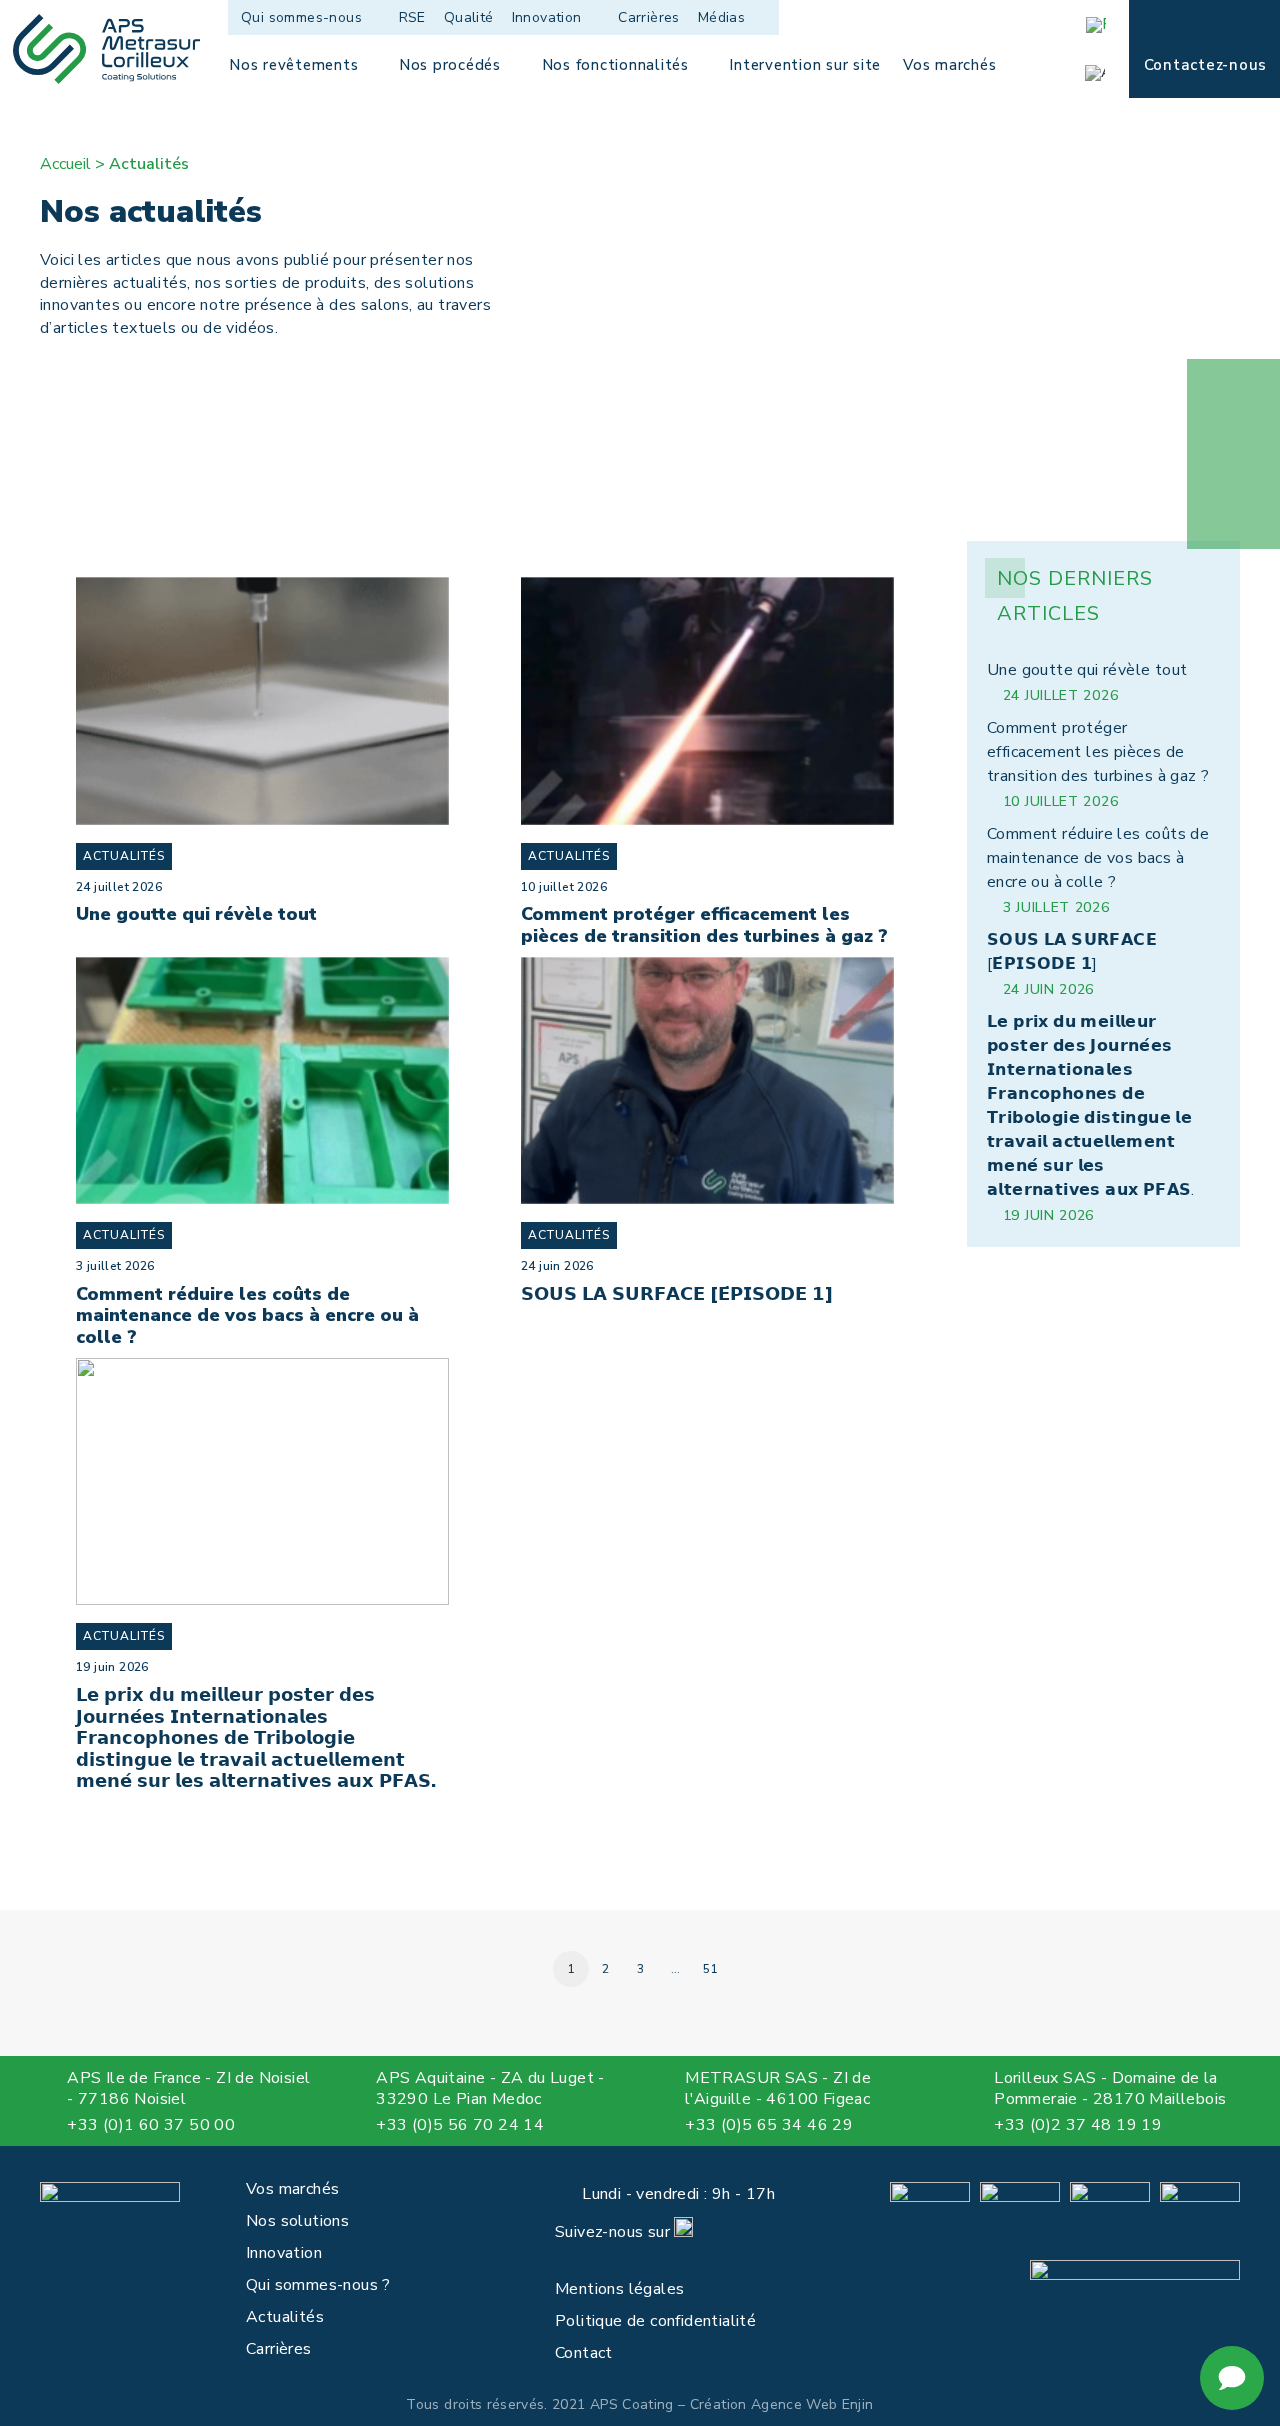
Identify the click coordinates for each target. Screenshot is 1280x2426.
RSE (412, 17)
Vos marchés (949, 65)
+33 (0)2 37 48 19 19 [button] (1078, 2125)
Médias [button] (721, 17)
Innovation (547, 17)
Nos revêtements (293, 65)
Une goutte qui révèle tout (196, 914)
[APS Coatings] (106, 49)
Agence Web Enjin (812, 2404)
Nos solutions (297, 2221)
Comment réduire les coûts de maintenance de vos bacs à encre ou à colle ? (247, 1315)
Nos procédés (450, 65)
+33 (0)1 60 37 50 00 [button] (151, 2125)
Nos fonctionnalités (615, 65)
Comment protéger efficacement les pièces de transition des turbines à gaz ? (704, 925)
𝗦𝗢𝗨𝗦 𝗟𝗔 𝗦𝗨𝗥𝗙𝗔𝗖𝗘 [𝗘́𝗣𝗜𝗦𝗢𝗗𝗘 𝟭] (677, 1294)
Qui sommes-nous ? (318, 2285)
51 (710, 1969)
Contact (584, 2353)
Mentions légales (619, 2289)
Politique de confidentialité (655, 2321)
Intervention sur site (805, 65)
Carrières (649, 17)
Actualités (124, 856)
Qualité (469, 17)
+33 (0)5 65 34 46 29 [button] (769, 2125)
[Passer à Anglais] (1102, 73)
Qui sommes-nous (301, 17)
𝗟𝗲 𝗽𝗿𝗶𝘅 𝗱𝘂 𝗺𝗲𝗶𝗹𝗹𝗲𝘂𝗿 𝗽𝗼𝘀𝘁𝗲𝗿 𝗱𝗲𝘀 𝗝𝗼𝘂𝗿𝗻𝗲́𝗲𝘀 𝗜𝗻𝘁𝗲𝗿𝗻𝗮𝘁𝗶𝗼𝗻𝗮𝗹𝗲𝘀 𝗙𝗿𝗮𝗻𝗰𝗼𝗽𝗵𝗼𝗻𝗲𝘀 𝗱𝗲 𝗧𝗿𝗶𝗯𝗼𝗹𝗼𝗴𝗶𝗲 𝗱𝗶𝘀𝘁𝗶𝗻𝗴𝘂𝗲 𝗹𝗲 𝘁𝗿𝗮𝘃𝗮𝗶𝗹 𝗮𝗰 (256, 1738)
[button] (51, 2126)
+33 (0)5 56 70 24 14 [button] (460, 2125)
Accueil (65, 164)
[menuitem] (314, 17)
